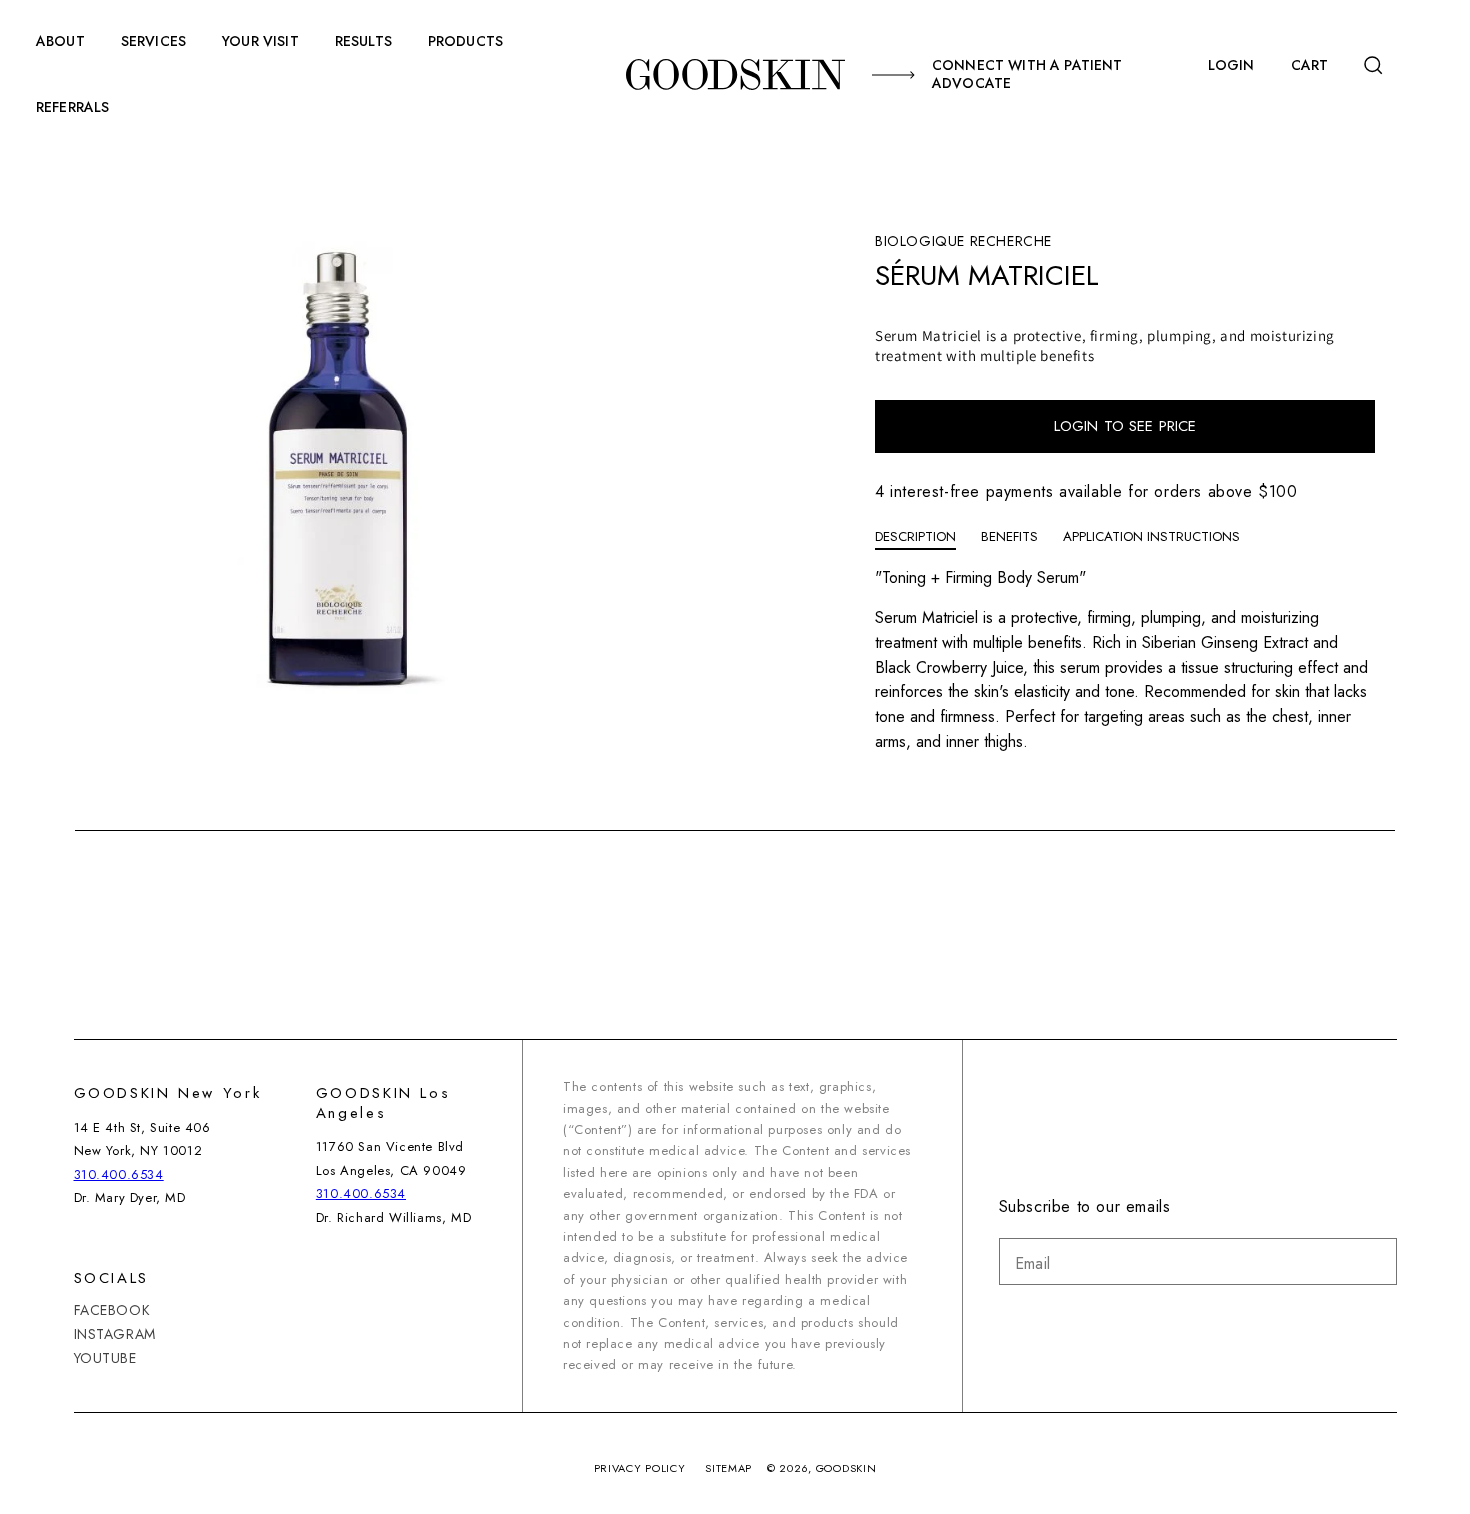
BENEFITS (1009, 536)
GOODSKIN (846, 1468)
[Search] (1379, 65)
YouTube (105, 1358)
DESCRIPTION (915, 536)
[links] (735, 74)
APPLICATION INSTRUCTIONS (1151, 536)
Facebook (112, 1310)
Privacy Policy (640, 1468)
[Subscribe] (1374, 1261)
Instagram (115, 1334)
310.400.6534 (119, 1174)
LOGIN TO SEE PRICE (1125, 426)
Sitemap (728, 1468)
